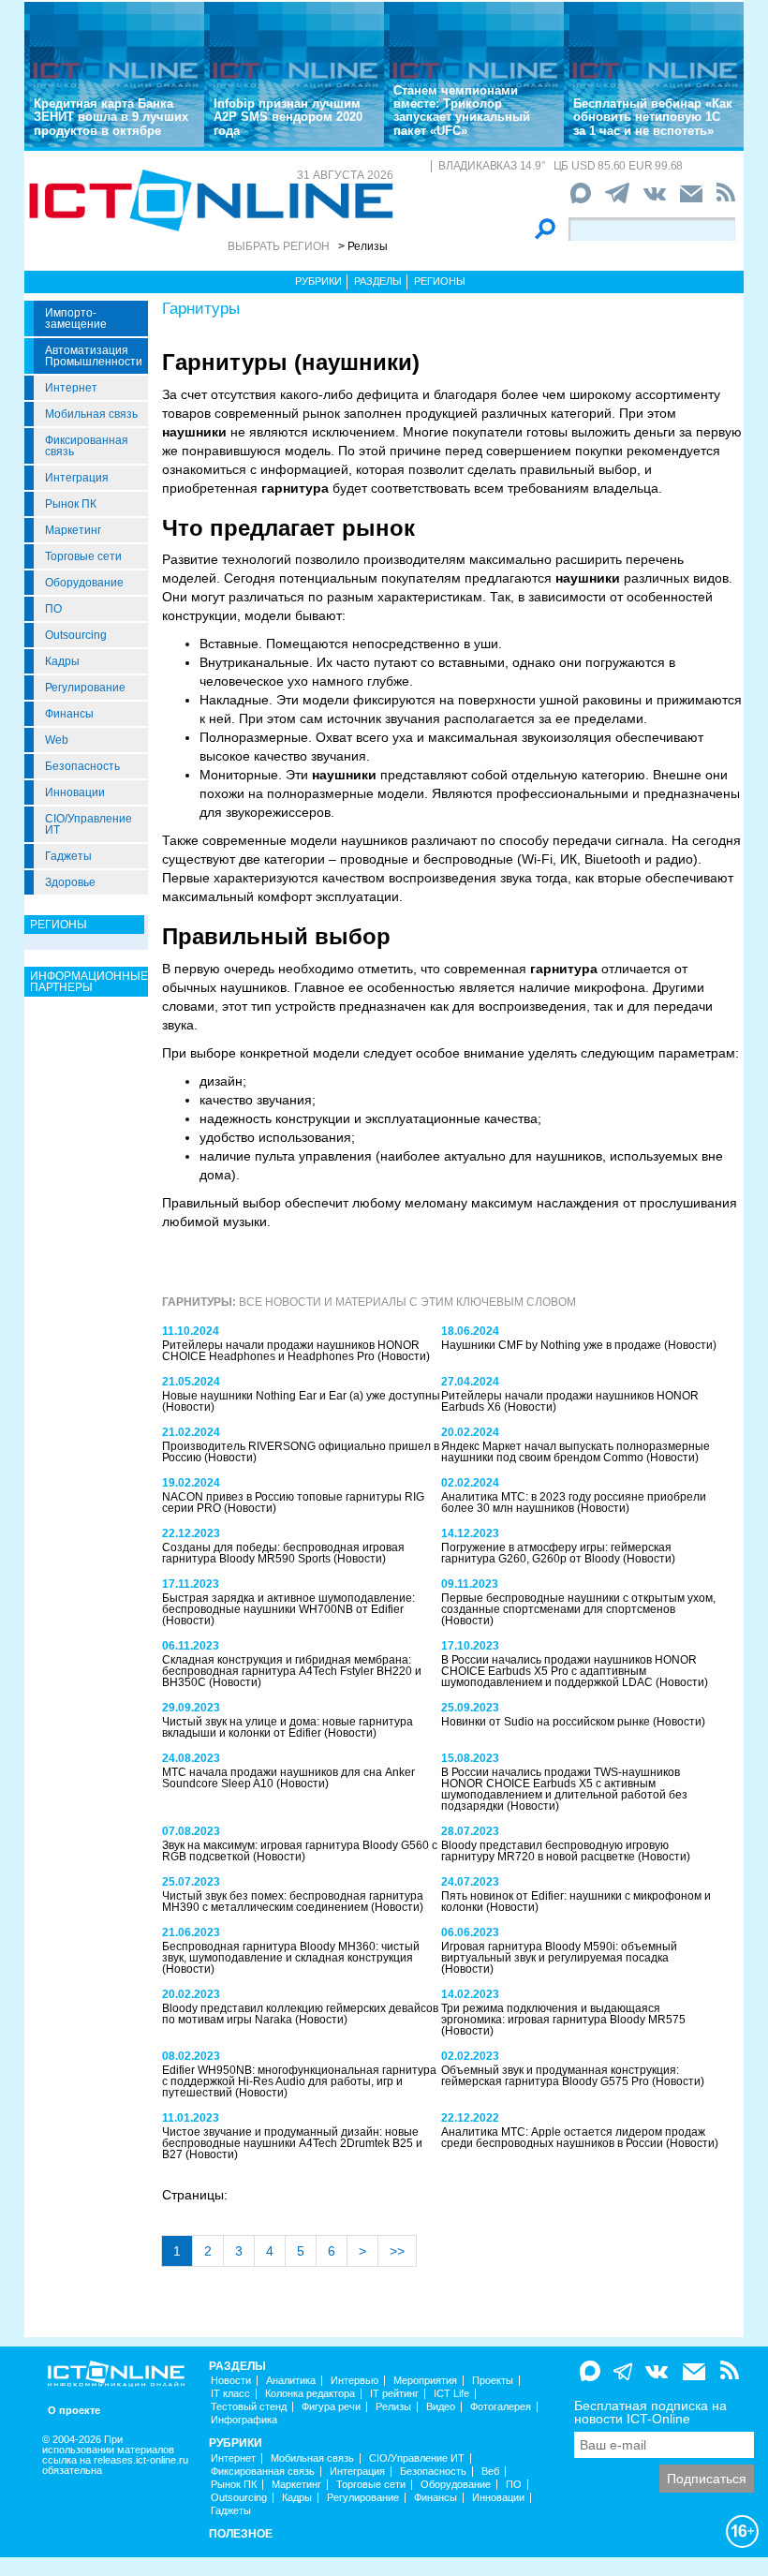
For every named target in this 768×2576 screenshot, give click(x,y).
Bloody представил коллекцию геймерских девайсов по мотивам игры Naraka (300, 2014)
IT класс (230, 2394)
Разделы (378, 281)
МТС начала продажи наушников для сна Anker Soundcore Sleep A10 (288, 1778)
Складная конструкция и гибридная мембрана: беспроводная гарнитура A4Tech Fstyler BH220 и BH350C (292, 1671)
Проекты (493, 2381)
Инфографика (244, 2420)
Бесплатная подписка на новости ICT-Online (650, 2412)
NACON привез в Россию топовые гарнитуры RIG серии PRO (293, 1503)
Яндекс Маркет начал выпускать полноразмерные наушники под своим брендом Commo (576, 1452)
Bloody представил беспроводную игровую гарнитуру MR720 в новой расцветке (555, 1851)
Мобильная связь (91, 414)
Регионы (440, 281)
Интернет (71, 388)
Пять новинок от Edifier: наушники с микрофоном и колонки (576, 1902)
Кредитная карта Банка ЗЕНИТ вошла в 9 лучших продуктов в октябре (111, 117)
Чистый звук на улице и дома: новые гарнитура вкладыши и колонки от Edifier (288, 1727)
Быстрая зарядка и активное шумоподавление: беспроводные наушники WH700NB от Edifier (288, 1604)
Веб (490, 2472)
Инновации (75, 792)
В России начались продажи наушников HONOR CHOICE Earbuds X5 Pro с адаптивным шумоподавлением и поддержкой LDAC (569, 1671)
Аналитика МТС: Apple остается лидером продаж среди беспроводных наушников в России (573, 2138)
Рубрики (318, 281)
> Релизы (363, 246)
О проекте (74, 2411)
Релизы (393, 2407)
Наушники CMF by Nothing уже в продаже (553, 1345)
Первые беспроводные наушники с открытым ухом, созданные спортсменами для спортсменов (578, 1604)
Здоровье (70, 882)
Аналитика (291, 2381)
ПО (53, 609)
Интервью (354, 2381)
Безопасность (82, 766)
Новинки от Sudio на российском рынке (547, 1722)
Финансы (69, 714)
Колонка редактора (310, 2394)
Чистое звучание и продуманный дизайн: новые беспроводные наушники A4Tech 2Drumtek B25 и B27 (292, 2143)
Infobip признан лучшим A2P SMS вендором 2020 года (288, 117)
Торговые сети (83, 556)
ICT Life (451, 2394)
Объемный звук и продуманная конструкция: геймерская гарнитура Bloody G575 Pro (560, 2076)
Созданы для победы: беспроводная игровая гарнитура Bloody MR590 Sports (283, 1553)
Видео (441, 2407)
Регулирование (85, 688)
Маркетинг (73, 530)
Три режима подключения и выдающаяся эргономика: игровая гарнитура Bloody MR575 (563, 2014)
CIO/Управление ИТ (89, 824)
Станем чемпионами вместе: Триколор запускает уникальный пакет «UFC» (462, 111)
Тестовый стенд (249, 2407)
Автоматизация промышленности (94, 356)
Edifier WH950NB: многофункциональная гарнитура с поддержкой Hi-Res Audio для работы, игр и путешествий (299, 2081)
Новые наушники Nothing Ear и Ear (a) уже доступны (301, 1396)
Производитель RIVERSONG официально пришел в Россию (301, 1452)
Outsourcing (76, 635)
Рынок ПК (71, 504)
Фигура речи (331, 2407)
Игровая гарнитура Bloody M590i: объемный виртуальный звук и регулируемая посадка (559, 1952)
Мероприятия (425, 2381)
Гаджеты (68, 856)
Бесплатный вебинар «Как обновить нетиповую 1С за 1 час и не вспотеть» (653, 117)
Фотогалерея (501, 2407)
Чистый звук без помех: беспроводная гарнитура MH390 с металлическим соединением (293, 1902)
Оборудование (84, 583)
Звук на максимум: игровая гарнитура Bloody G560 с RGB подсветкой (300, 1851)
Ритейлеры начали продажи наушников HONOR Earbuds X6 (570, 1401)
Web (57, 740)
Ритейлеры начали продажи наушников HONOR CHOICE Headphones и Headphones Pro (291, 1351)
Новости (231, 2381)
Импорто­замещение (76, 318)
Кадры (62, 661)
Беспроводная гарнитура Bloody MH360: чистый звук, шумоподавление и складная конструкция (291, 1952)
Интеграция (77, 478)
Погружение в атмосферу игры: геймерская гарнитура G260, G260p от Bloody (556, 1553)
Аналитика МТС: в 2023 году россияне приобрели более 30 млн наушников (574, 1503)
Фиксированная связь (87, 446)
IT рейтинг (394, 2394)
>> (397, 2251)
